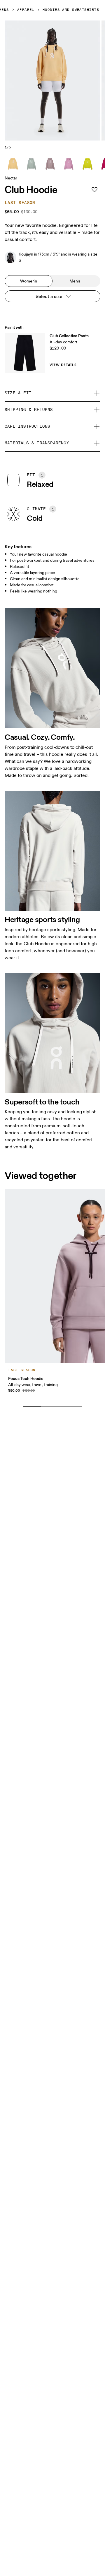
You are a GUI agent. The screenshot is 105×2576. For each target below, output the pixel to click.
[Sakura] (69, 164)
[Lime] (87, 164)
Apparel (26, 10)
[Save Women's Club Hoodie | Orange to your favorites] (94, 190)
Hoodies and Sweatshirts (71, 10)
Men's (75, 281)
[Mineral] (32, 164)
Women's (29, 281)
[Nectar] (13, 164)
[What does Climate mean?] (53, 509)
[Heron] (50, 164)
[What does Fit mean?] (42, 475)
